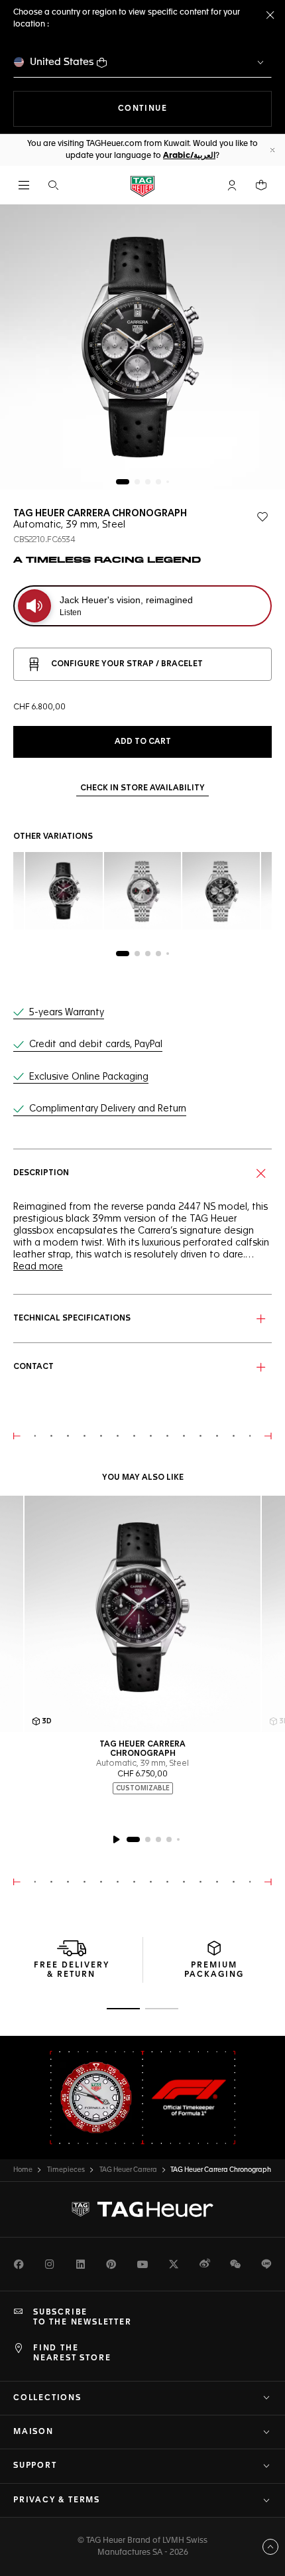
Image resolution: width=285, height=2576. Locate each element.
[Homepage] (142, 185)
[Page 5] (168, 482)
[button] (232, 185)
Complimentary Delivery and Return (108, 1109)
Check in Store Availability (142, 788)
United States (62, 62)
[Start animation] (116, 1839)
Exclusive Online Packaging (89, 1077)
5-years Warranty (67, 1013)
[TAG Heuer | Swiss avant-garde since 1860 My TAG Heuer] (142, 2210)
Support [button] (35, 2466)
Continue (195, 108)
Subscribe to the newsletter (83, 2317)
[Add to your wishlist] (262, 517)
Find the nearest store (72, 2353)
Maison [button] (33, 2432)
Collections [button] (47, 2398)
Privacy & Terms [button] (57, 2500)
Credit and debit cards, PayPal (96, 1044)
